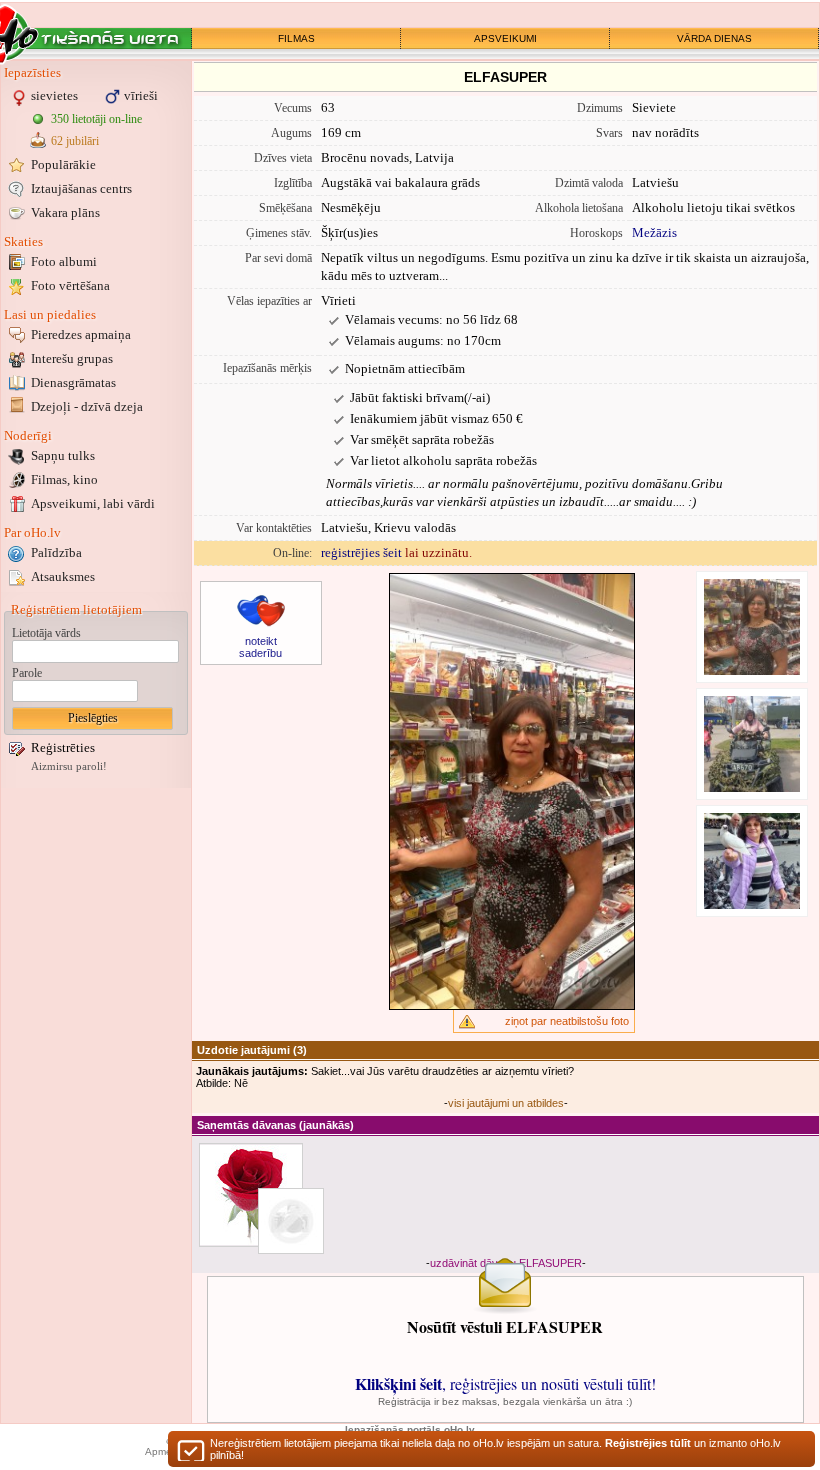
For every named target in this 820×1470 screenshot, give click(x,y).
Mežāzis (654, 232)
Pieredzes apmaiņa (81, 334)
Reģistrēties (63, 747)
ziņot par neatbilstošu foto (567, 1021)
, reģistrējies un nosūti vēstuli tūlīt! (505, 1383)
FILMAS (296, 38)
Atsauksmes (63, 576)
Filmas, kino (64, 479)
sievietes (54, 95)
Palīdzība (56, 552)
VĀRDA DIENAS (714, 38)
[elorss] (291, 1221)
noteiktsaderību (260, 647)
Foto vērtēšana (70, 285)
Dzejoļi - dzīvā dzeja (87, 406)
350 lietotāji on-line (96, 119)
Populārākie (63, 164)
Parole (27, 673)
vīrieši (141, 95)
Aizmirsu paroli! (69, 766)
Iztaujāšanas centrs (81, 188)
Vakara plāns (65, 212)
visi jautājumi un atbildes (506, 1103)
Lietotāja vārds (46, 633)
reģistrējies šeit (361, 552)
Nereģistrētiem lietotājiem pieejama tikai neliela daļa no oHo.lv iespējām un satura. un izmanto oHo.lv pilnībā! (495, 1449)
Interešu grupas (72, 358)
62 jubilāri (75, 141)
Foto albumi (64, 261)
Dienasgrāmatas (73, 382)
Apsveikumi (93, 503)
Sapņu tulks (63, 455)
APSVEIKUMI (505, 38)
